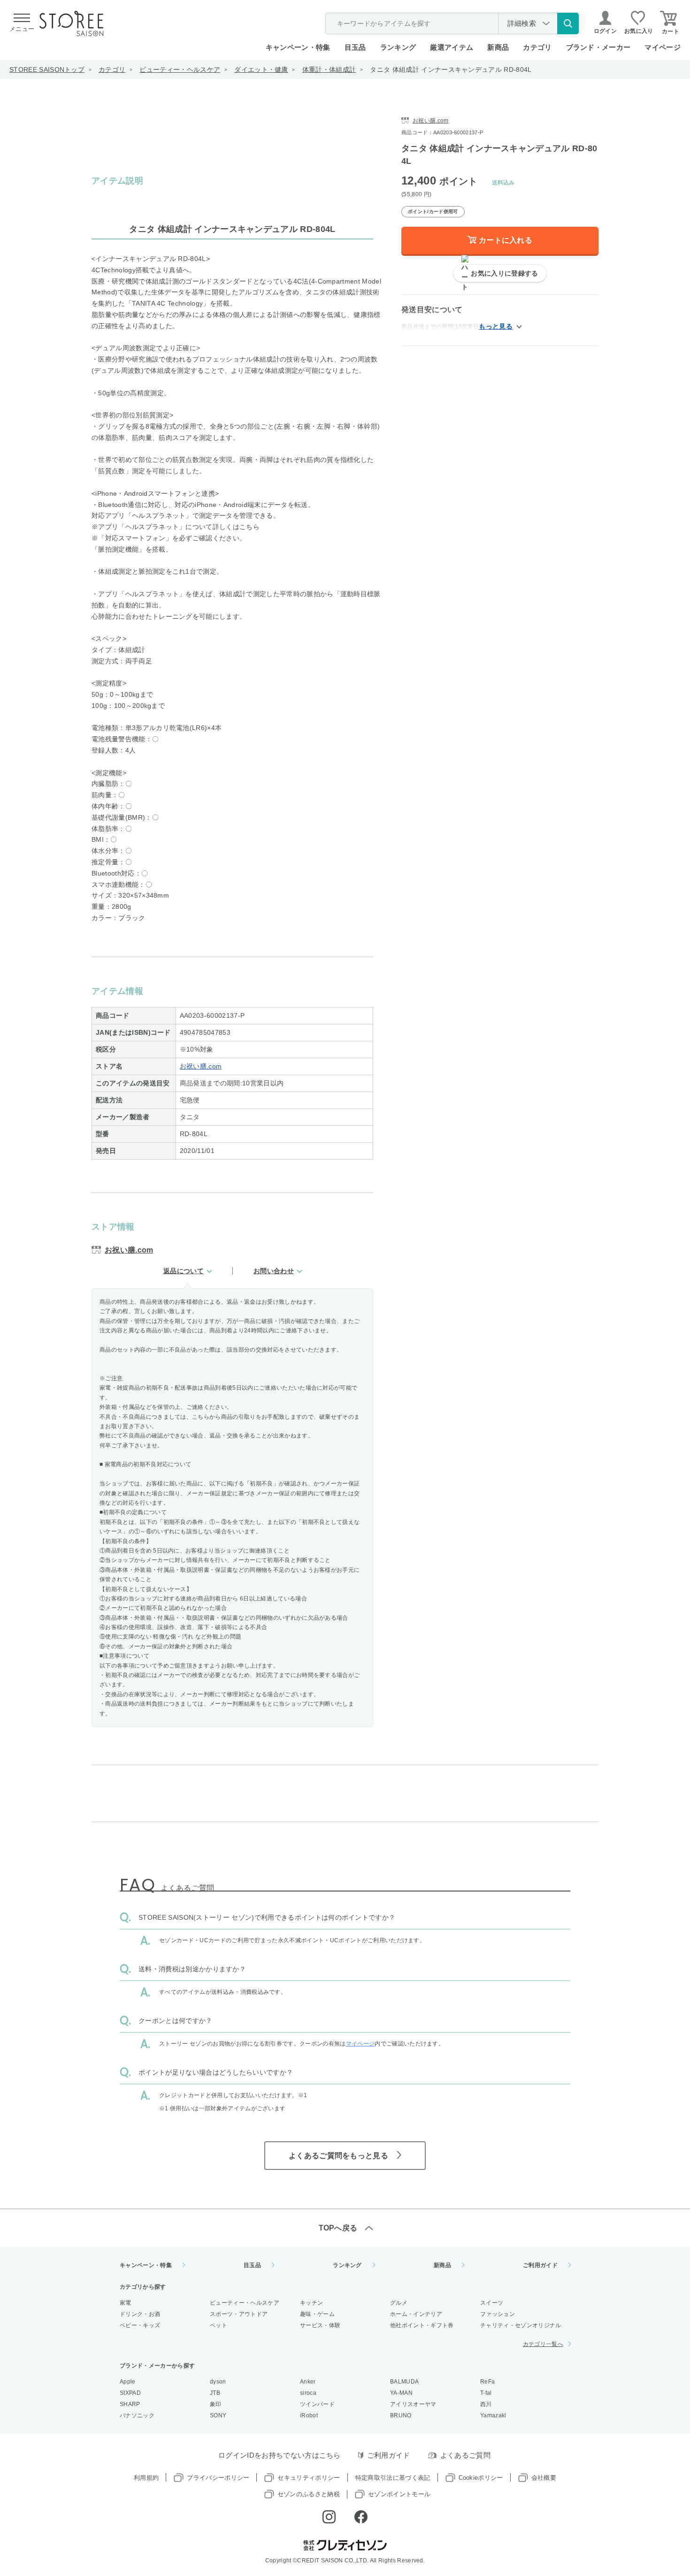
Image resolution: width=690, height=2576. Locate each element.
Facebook (361, 2517)
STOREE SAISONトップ (47, 69)
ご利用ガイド (540, 2265)
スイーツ (492, 2303)
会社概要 (544, 2478)
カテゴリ (112, 69)
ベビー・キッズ (140, 2325)
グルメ (399, 2303)
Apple (128, 2382)
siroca (308, 2393)
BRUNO (401, 2415)
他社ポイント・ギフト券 (422, 2325)
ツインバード (317, 2404)
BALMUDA (404, 2382)
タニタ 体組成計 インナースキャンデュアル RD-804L (451, 69)
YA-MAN (401, 2393)
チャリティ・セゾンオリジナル (521, 2325)
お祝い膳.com (201, 1066)
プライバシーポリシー (218, 2478)
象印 (216, 2404)
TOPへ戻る (338, 2228)
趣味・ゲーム (317, 2314)
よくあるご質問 (465, 2455)
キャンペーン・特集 (298, 47)
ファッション (498, 2314)
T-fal (486, 2393)
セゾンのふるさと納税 (309, 2494)
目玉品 (355, 47)
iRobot (309, 2415)
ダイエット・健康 (261, 69)
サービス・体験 (320, 2325)
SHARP (130, 2404)
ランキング (398, 47)
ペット (218, 2325)
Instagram (329, 2517)
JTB (215, 2393)
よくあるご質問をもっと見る (338, 2156)
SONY (218, 2415)
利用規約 (146, 2478)
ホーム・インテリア (416, 2314)
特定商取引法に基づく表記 (393, 2478)
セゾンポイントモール (399, 2494)
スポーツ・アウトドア (239, 2314)
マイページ (663, 47)
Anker (308, 2382)
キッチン (311, 2303)
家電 (126, 2303)
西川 (486, 2404)
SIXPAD (130, 2393)
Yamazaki (493, 2415)
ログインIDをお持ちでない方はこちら (280, 2455)
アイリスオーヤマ (413, 2404)
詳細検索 (522, 23)
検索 (568, 23)
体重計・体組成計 (329, 69)
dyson (218, 2382)
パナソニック (137, 2415)
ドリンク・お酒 (140, 2314)
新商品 (498, 47)
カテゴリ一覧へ (543, 2344)
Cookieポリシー (481, 2478)
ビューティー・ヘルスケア (180, 69)
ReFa (487, 2382)
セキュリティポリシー (309, 2478)
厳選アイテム (452, 47)
